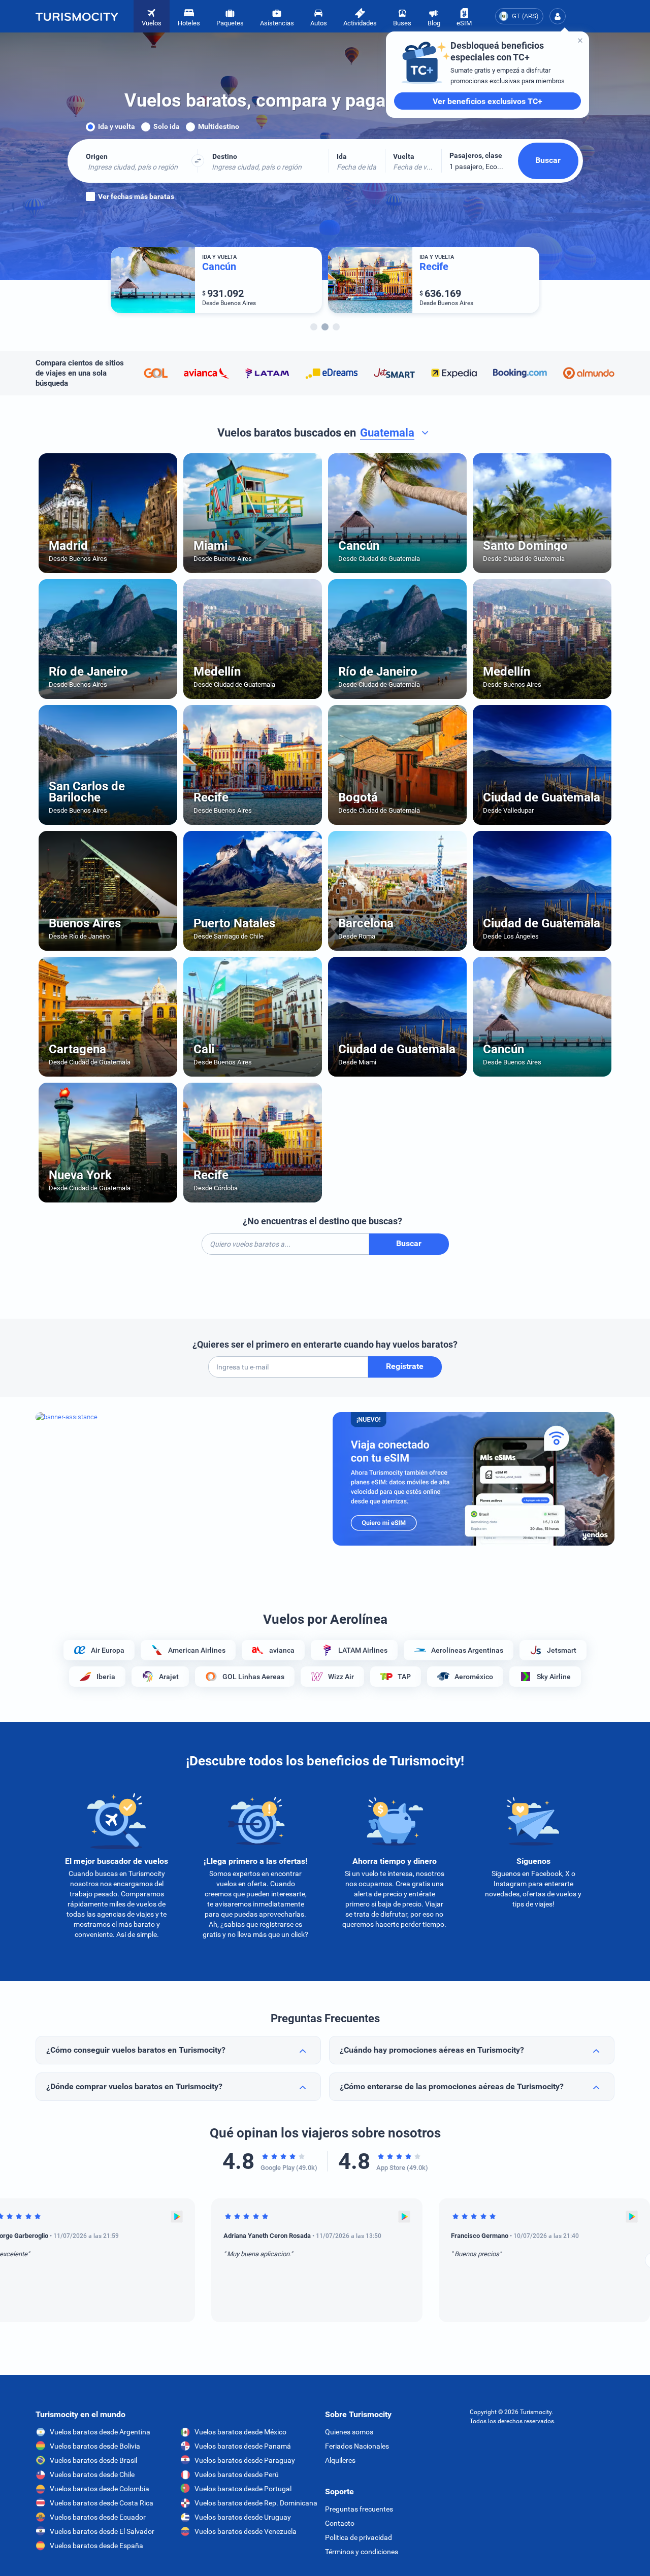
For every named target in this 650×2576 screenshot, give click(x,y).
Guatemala (387, 433)
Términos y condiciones (362, 2552)
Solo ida (167, 126)
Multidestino (219, 126)
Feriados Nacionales (357, 2446)
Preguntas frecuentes (359, 2509)
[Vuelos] (77, 16)
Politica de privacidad (359, 2537)
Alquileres (340, 2460)
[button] (558, 16)
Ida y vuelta (117, 126)
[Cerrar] (580, 40)
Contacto (340, 2523)
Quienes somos (349, 2432)
